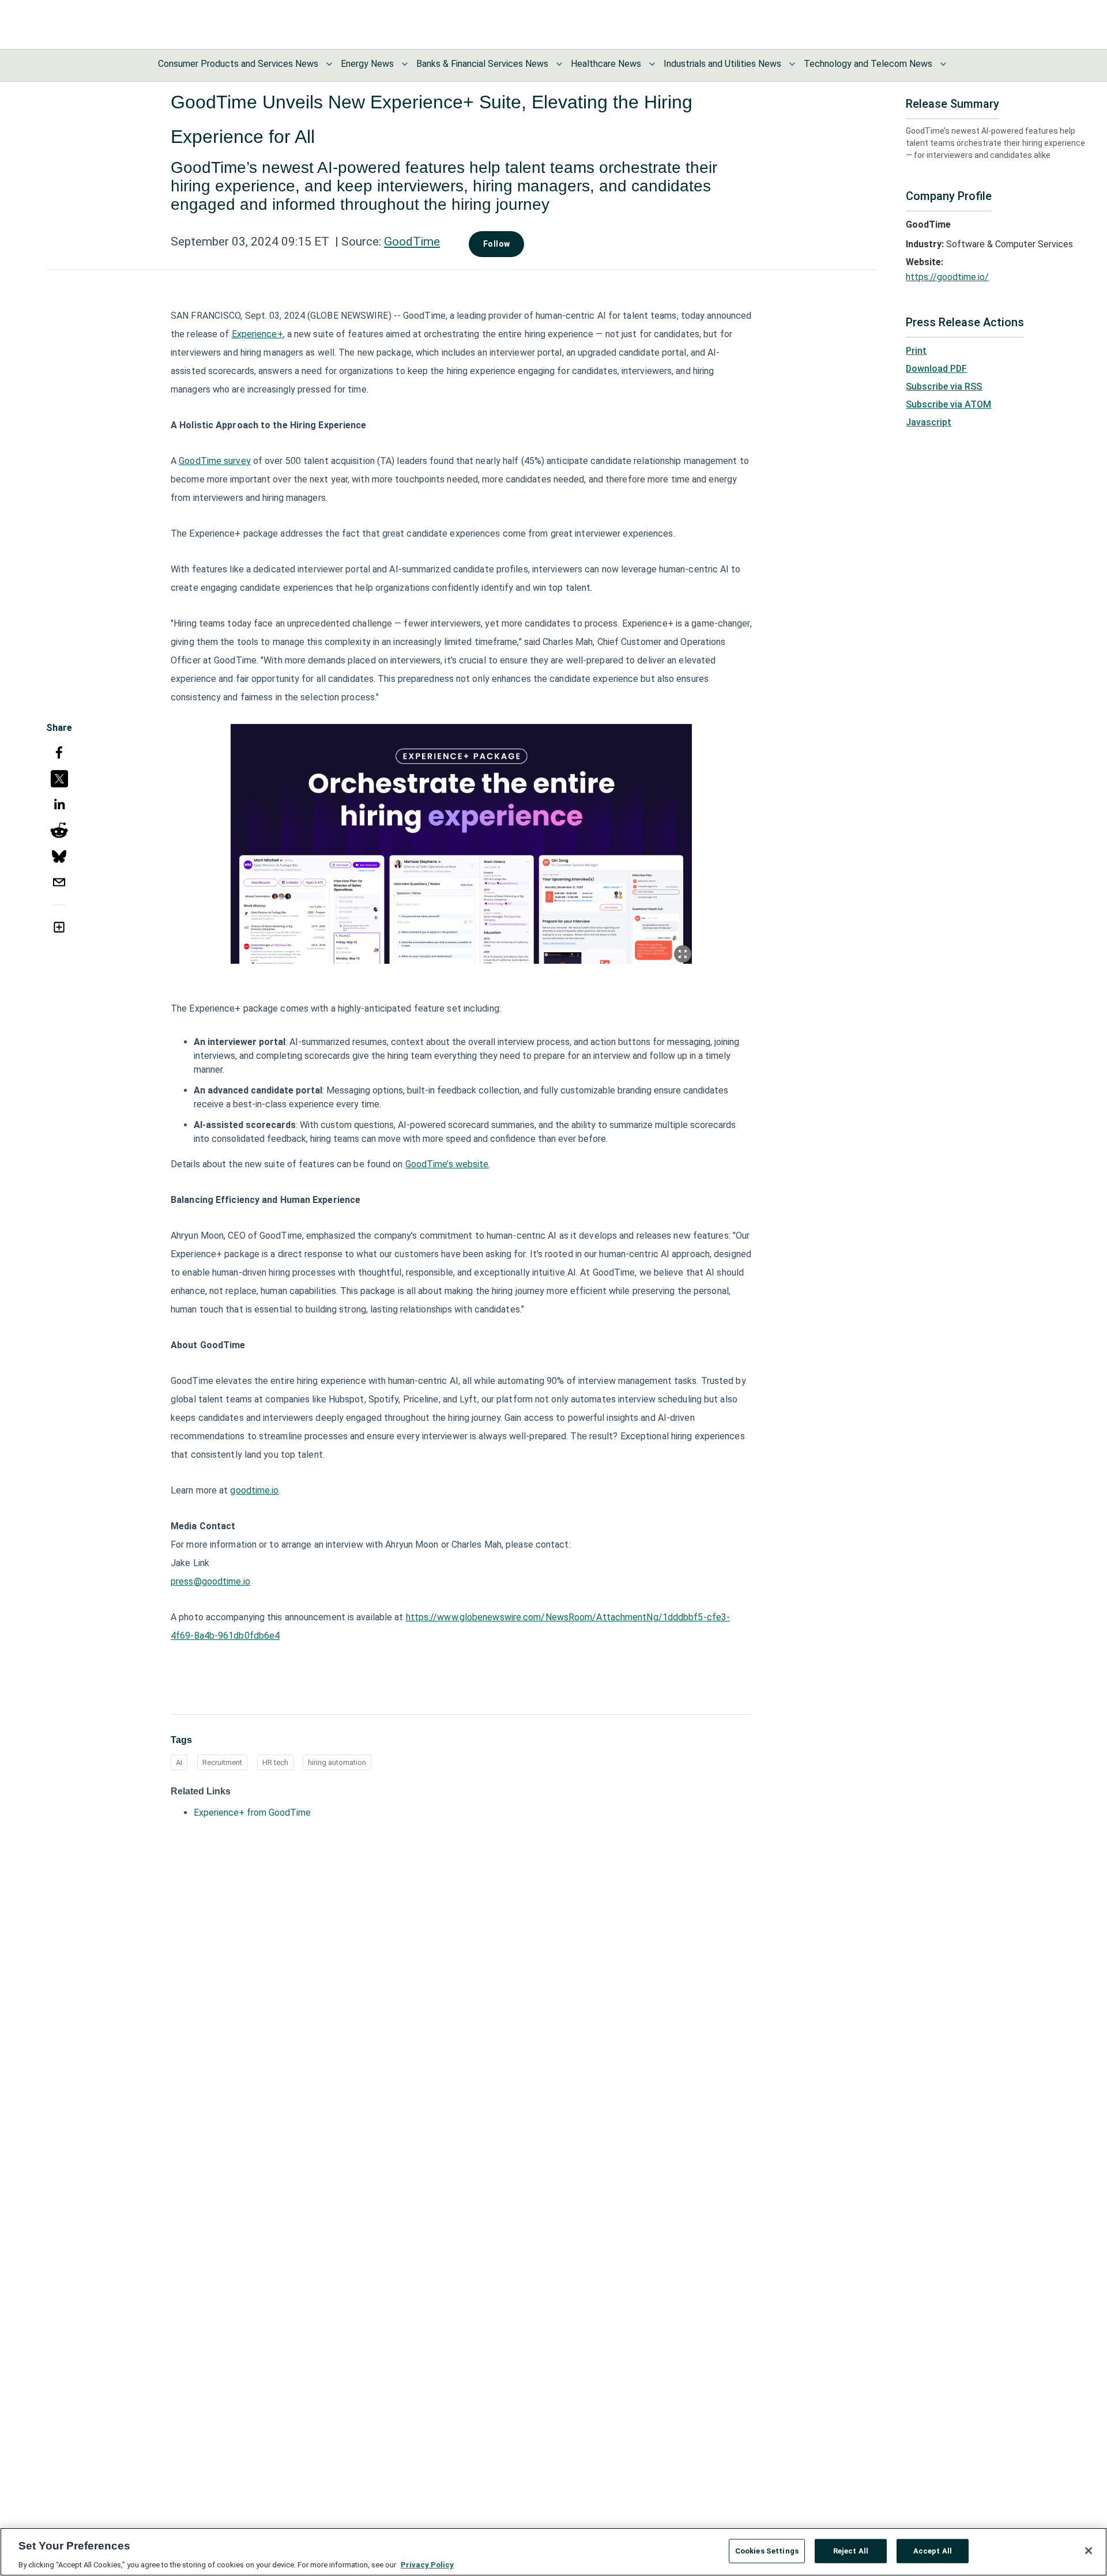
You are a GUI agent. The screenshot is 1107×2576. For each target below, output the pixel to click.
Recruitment (222, 1762)
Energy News (367, 64)
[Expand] (683, 954)
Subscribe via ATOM (948, 404)
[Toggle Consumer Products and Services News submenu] (329, 64)
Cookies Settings (767, 2550)
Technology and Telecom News (868, 64)
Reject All (851, 2550)
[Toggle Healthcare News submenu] (652, 64)
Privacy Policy (427, 2564)
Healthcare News (606, 64)
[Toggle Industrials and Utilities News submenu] (792, 64)
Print (916, 351)
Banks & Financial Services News (482, 64)
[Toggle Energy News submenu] (405, 64)
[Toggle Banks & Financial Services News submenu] (559, 64)
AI (179, 1762)
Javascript (929, 422)
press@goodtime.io (210, 1581)
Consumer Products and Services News (238, 64)
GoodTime (412, 242)
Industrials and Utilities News (722, 64)
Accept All (933, 2550)
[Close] (1089, 2551)
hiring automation (337, 1762)
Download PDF (936, 369)
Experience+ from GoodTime (252, 1813)
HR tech (275, 1762)
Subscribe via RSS (944, 386)
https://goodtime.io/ (947, 277)
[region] (553, 2552)
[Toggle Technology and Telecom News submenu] (943, 64)
